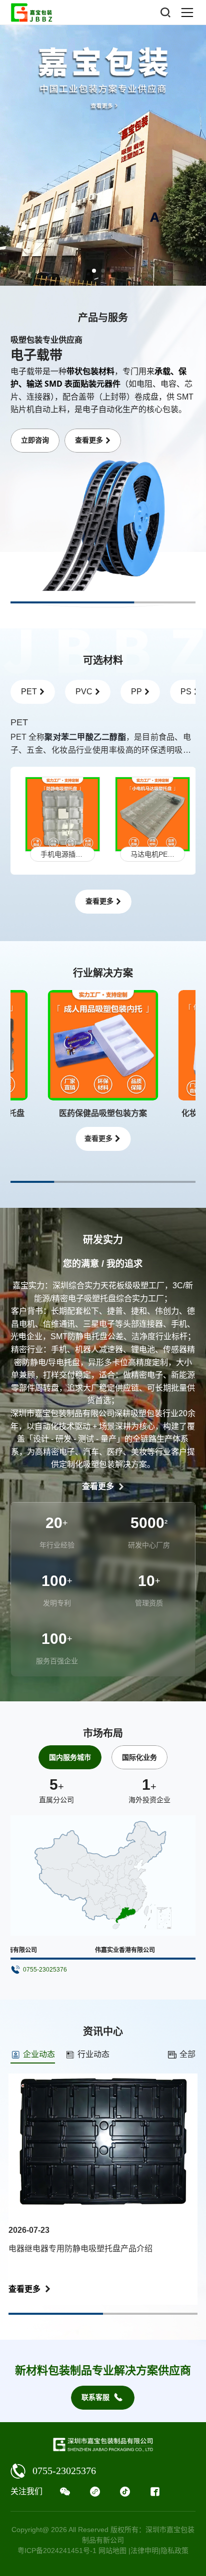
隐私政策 (174, 2551)
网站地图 (112, 2551)
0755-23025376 (64, 2471)
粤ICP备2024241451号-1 (57, 2551)
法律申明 (144, 2551)
